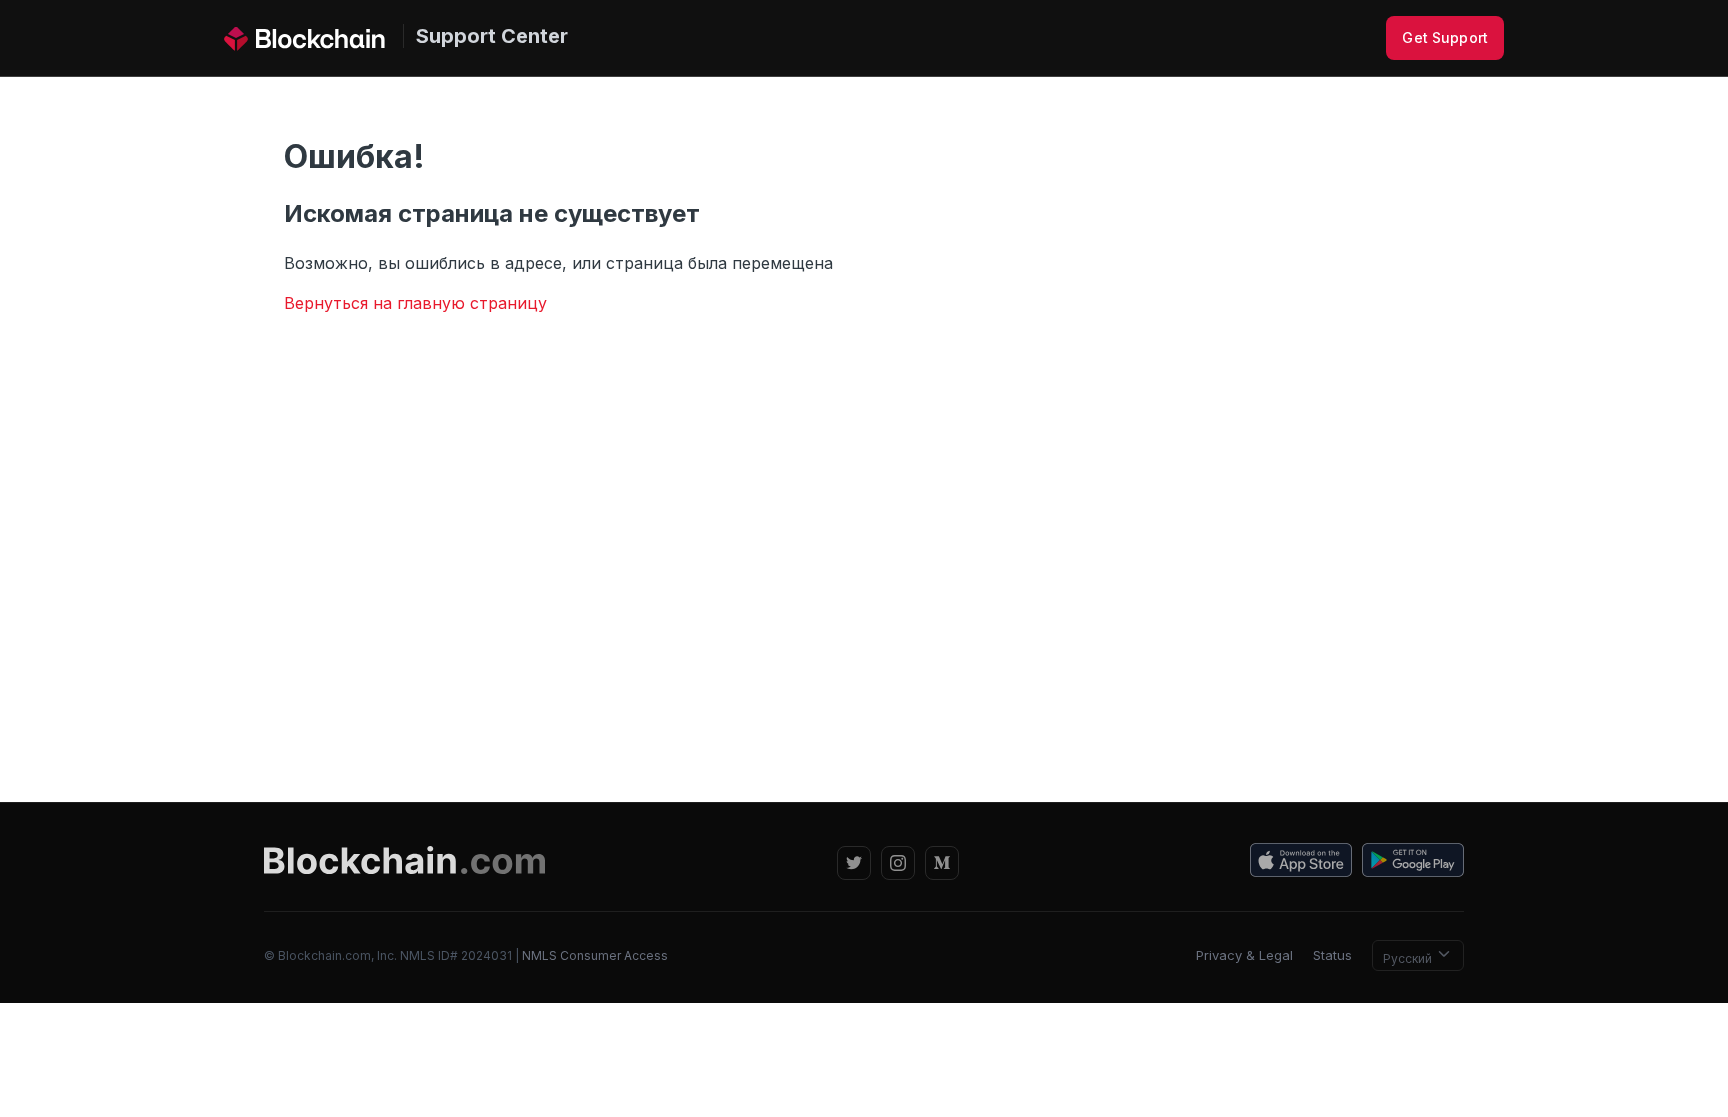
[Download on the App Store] (1301, 863)
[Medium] (942, 863)
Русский (1409, 958)
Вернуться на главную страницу (415, 303)
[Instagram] (898, 863)
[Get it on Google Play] (1413, 863)
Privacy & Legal (1244, 955)
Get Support (1445, 37)
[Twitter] (854, 863)
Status (1332, 955)
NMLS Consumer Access (595, 955)
